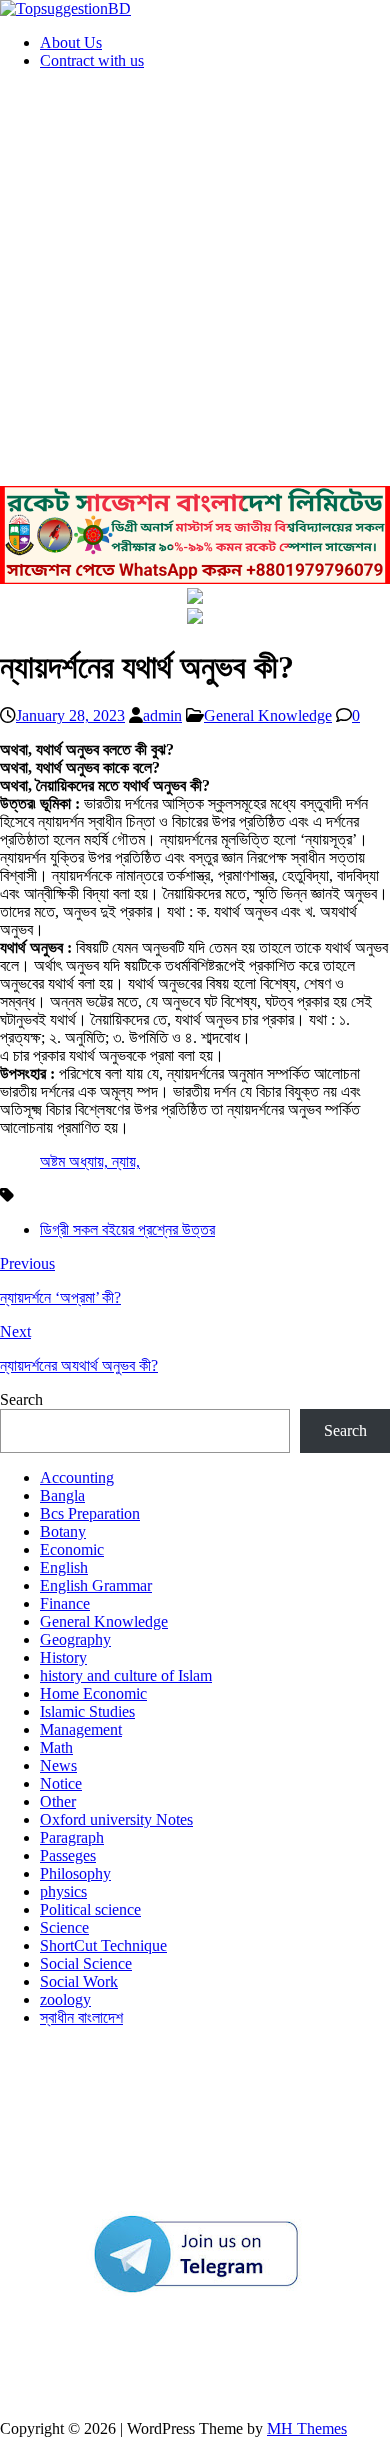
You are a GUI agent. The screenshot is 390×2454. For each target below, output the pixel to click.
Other (58, 1801)
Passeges (68, 1855)
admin (162, 715)
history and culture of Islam (126, 1675)
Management (81, 1729)
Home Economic (93, 1693)
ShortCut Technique (103, 1945)
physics (63, 1891)
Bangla (62, 1495)
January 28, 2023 (70, 715)
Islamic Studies (87, 1711)
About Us (71, 42)
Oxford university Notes (116, 1819)
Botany (63, 1531)
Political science (90, 1909)
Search (21, 1399)
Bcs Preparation (90, 1513)
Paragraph (72, 1837)
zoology (65, 1999)
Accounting (77, 1477)
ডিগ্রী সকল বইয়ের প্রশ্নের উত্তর (127, 1229)
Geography (75, 1639)
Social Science (86, 1963)
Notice (61, 1783)
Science (64, 1927)
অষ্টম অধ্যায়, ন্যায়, (90, 1161)
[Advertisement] (195, 281)
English (64, 1567)
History (63, 1657)
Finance (65, 1603)
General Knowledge (268, 715)
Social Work (79, 1981)
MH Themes (307, 2428)
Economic (72, 1549)
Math (56, 1747)
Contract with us (92, 60)
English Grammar (96, 1585)
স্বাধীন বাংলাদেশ (81, 2017)
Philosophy (75, 1873)
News (58, 1765)
